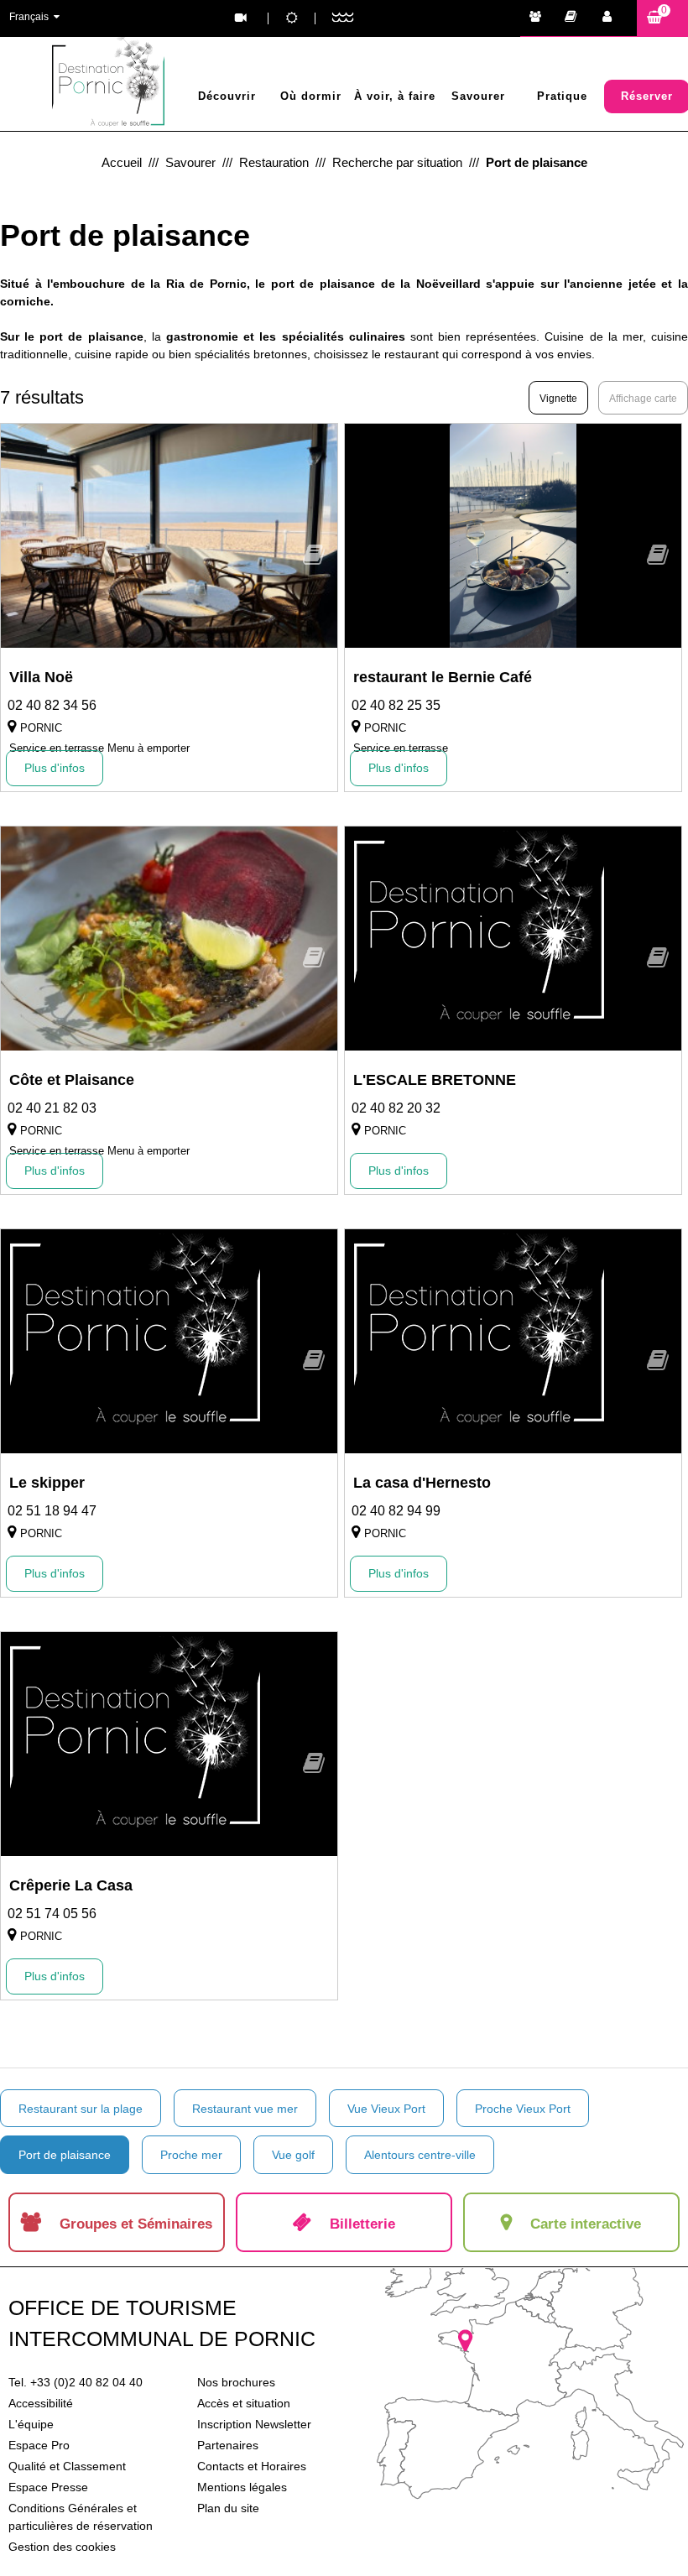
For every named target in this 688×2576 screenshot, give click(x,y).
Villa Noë (41, 677)
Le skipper (47, 1483)
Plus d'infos (55, 768)
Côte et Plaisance (72, 1080)
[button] (662, 18)
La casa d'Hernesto (422, 1483)
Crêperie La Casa (71, 1885)
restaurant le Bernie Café (443, 677)
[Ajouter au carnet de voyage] (314, 560)
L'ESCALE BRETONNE (435, 1080)
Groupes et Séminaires (539, 18)
